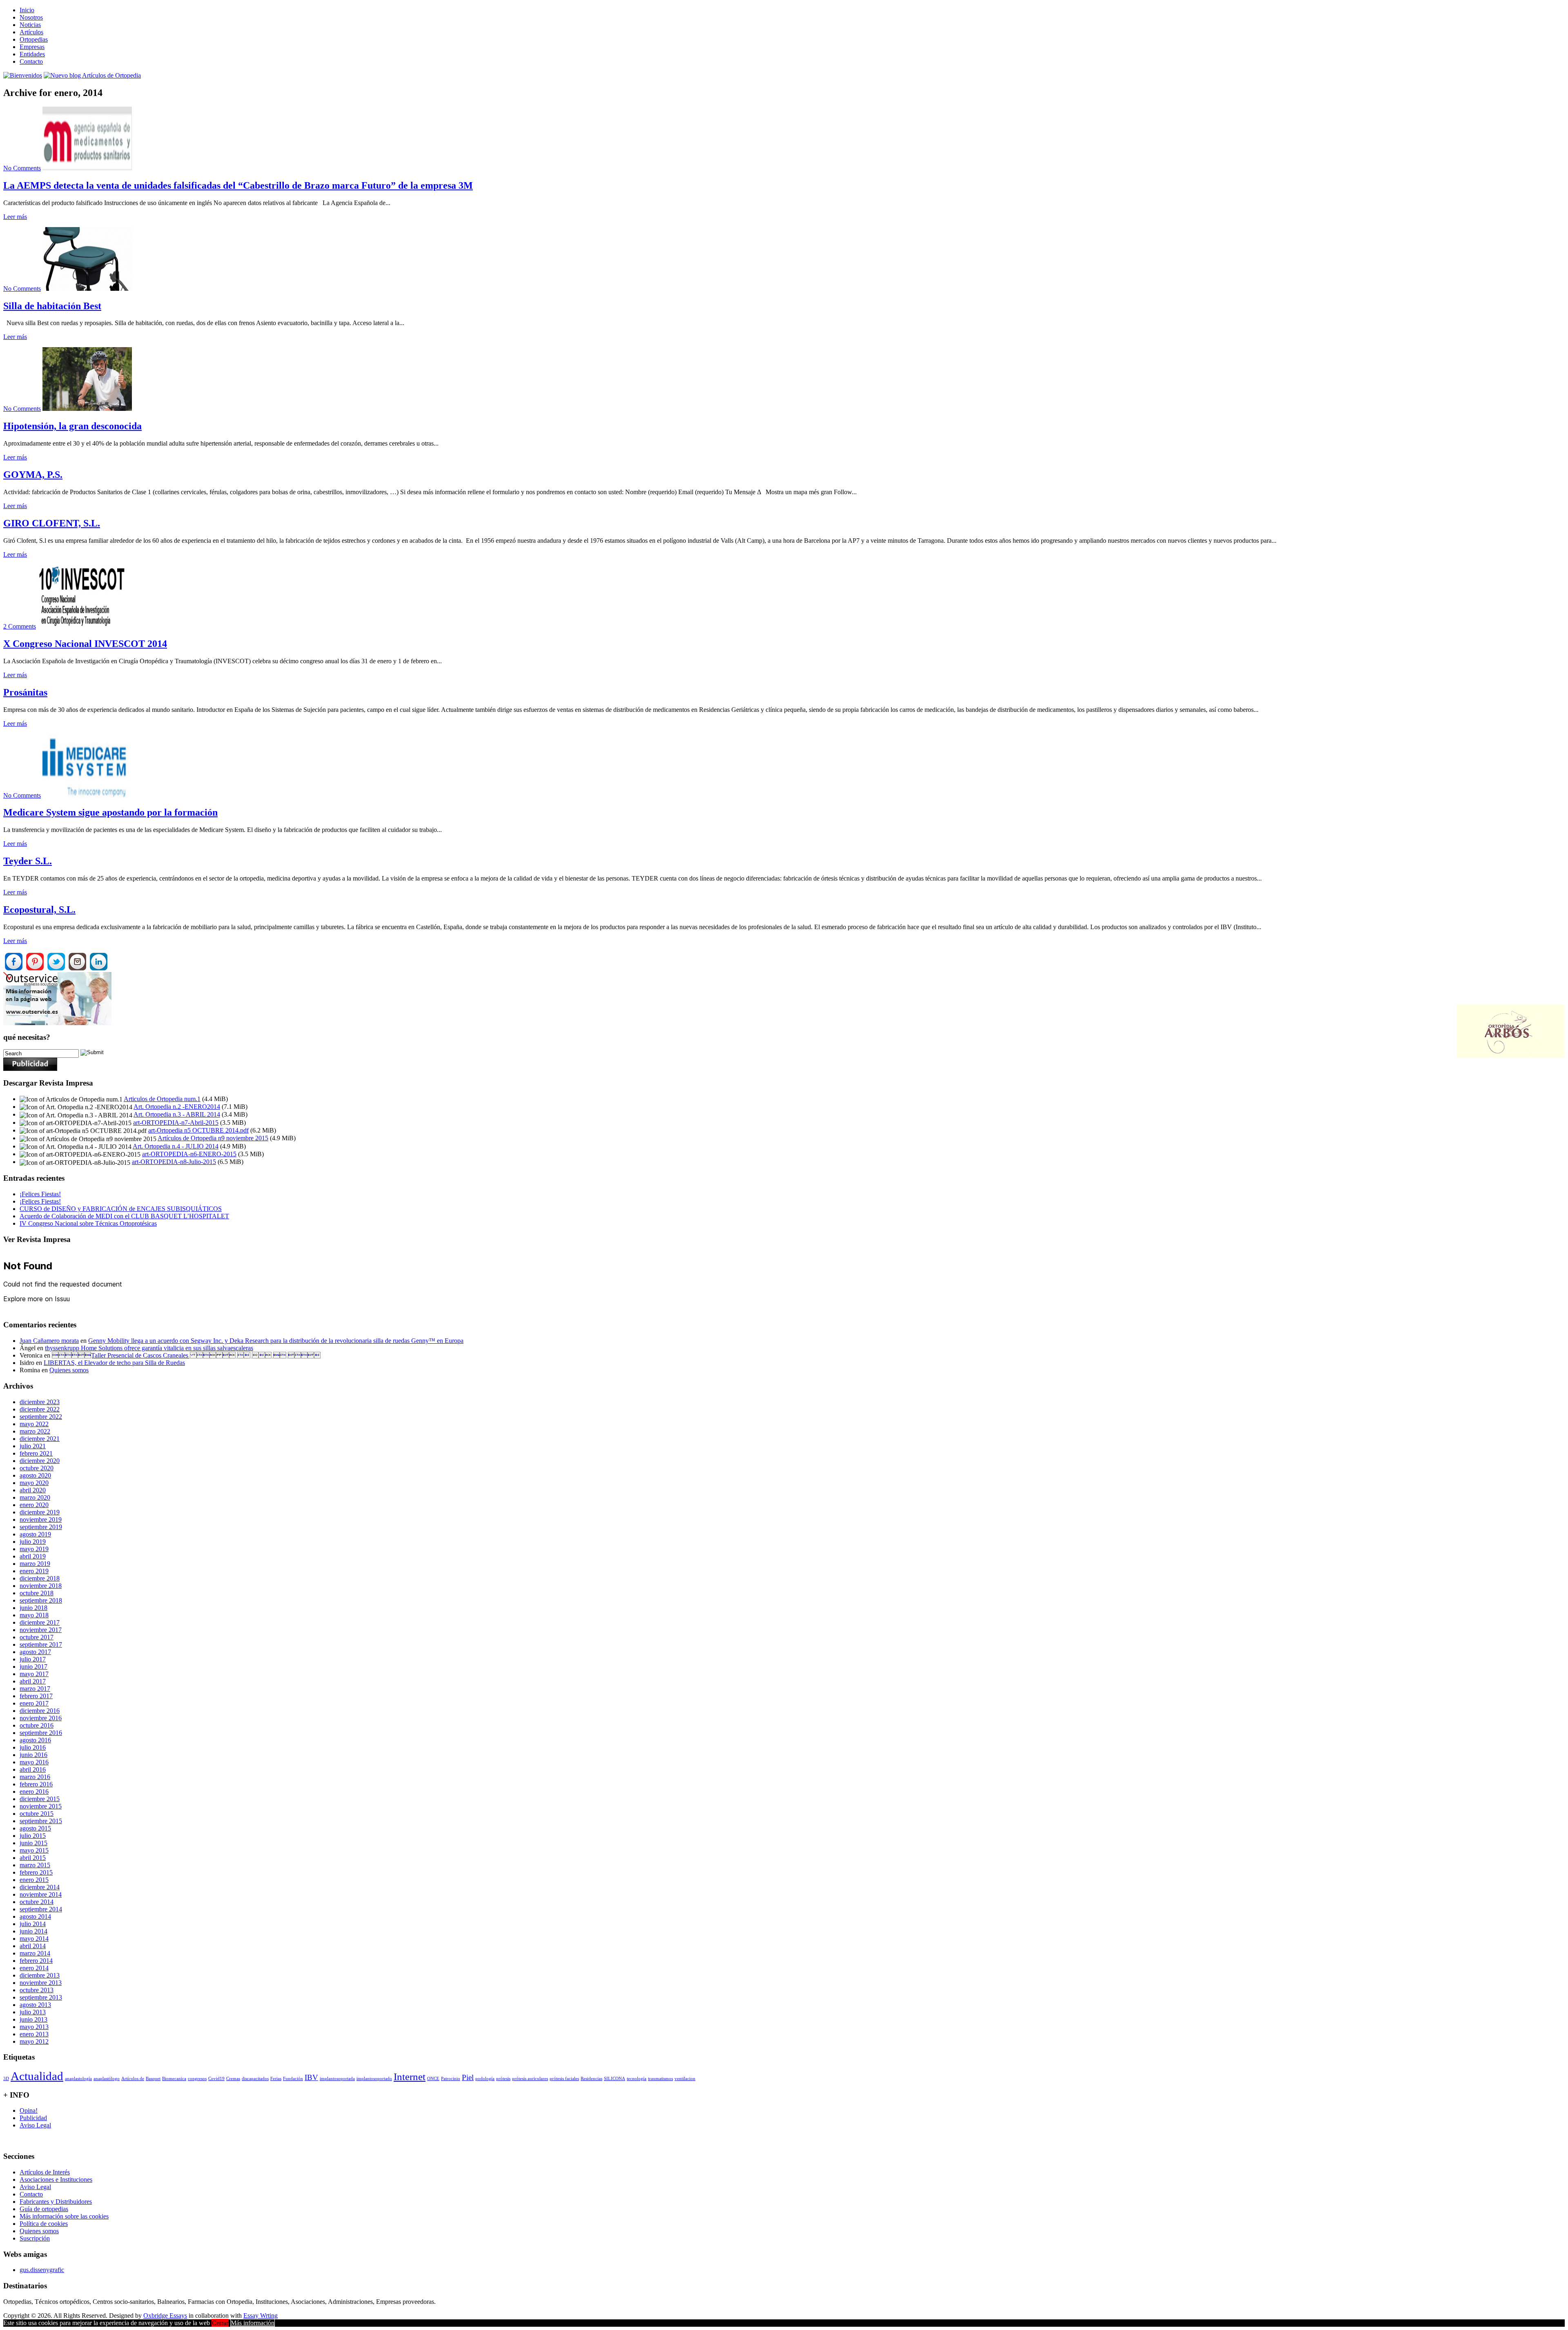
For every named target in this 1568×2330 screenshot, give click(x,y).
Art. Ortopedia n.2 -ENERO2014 (177, 1107)
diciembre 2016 (40, 1711)
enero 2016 (34, 1792)
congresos (197, 2079)
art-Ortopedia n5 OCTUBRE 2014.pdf (198, 1130)
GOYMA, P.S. (33, 475)
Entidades (32, 54)
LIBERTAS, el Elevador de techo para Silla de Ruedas (114, 1363)
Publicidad (33, 2118)
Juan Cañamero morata (49, 1341)
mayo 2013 (34, 2027)
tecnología (637, 2079)
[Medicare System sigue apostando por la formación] (87, 795)
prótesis (503, 2079)
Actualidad (37, 2076)
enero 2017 (34, 1703)
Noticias (30, 25)
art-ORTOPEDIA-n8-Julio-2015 (174, 1162)
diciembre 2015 (40, 1799)
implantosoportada (337, 2079)
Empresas (32, 47)
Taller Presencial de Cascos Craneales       (186, 1355)
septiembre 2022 (41, 1417)
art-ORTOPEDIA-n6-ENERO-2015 (189, 1154)
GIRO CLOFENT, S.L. (52, 523)
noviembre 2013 (41, 1983)
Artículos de (133, 2079)
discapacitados (255, 2079)
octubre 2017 (37, 1637)
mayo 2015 (34, 1850)
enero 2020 (34, 1505)
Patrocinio (451, 2079)
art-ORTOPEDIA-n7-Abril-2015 (176, 1123)
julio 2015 (33, 1836)
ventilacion (685, 2079)
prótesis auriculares (530, 2079)
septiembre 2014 (41, 1909)
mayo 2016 (34, 1762)
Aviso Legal (35, 2125)
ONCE (433, 2079)
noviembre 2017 (41, 1630)
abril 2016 (33, 1769)
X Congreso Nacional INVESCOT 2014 (85, 644)
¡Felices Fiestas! (40, 1194)
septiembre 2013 (41, 1997)
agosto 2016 (35, 1740)
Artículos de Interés (45, 2172)
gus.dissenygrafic (42, 2270)
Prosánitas (25, 692)
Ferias (276, 2079)
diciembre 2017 (40, 1622)
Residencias (591, 2079)
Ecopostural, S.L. (39, 910)
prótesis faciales (564, 2079)
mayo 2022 (34, 1424)
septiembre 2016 (41, 1733)
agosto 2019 (35, 1534)
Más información (253, 2323)
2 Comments (20, 626)
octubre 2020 (37, 1468)
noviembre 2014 (41, 1894)
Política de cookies (44, 2224)
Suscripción (35, 2238)
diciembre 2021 (40, 1439)
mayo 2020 (34, 1483)
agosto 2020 (35, 1475)
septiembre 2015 (41, 1821)
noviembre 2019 (41, 1520)
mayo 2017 (34, 1674)
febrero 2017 (36, 1696)
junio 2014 (33, 1931)
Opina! (29, 2110)
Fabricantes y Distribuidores (56, 2202)
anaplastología (78, 2079)
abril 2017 (33, 1681)
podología (485, 2079)
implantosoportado (374, 2079)
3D (6, 2079)
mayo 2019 (34, 1549)
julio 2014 (33, 1924)
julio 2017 (33, 1659)
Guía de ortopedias (44, 2209)
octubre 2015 (37, 1814)
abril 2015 (33, 1858)
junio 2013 (33, 2019)
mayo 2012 (34, 2041)
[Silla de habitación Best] (87, 289)
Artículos (31, 32)
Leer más (15, 217)
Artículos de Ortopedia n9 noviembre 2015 (213, 1138)
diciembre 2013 (40, 1975)
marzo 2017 (35, 1689)
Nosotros (31, 17)
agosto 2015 (35, 1828)
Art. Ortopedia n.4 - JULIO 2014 (176, 1146)
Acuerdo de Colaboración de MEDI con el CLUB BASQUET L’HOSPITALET (124, 1216)
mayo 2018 (34, 1615)
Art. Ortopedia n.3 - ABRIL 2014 (177, 1114)
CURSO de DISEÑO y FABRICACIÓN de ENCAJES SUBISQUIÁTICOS (121, 1209)
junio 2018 (33, 1608)
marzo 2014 (35, 1953)
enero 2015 (34, 1880)
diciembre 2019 (40, 1512)
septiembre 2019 (41, 1527)
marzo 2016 (35, 1777)
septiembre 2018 (41, 1600)
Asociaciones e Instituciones (56, 2179)
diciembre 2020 (40, 1461)
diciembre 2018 (40, 1578)
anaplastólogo (107, 2079)
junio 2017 (33, 1667)
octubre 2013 (37, 1990)
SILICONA (615, 2079)
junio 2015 (33, 1843)
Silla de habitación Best (52, 306)
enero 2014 (34, 1968)
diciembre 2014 (40, 1887)
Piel (468, 2077)
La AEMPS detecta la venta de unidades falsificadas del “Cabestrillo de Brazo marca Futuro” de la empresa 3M (238, 185)
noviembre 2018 (41, 1586)
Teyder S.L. (28, 861)
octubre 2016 (37, 1725)
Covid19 (216, 2079)
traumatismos (660, 2079)
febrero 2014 (36, 1961)
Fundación (293, 2079)
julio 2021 (33, 1446)
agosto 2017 (35, 1652)
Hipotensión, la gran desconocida (72, 426)
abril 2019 (33, 1556)
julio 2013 (33, 2012)
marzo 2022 (35, 1431)
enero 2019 (34, 1571)
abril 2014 (33, 1946)
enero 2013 (34, 2034)
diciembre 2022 (40, 1409)
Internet (410, 2077)
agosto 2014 (35, 1916)
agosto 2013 (35, 2005)
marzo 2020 (35, 1497)
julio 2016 (33, 1747)
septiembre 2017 (41, 1644)
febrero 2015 (36, 1872)
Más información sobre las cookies (64, 2216)
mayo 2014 (34, 1939)
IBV (311, 2077)
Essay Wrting (261, 2316)
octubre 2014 (37, 1902)
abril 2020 (33, 1490)
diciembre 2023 (40, 1402)
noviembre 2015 (41, 1806)
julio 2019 (33, 1542)
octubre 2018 (37, 1593)
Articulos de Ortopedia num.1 (162, 1099)
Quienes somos (69, 1370)
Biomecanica (174, 2079)
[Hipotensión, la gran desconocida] (87, 409)
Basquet (153, 2079)
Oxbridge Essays (165, 2316)
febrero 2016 (36, 1784)
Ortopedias (34, 39)
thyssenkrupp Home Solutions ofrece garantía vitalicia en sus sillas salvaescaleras (149, 1348)
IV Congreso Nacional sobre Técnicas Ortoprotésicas (88, 1223)
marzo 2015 (35, 1865)
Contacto (31, 61)
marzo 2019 (35, 1564)
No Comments (22, 168)
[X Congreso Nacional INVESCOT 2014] (82, 626)
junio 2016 (33, 1755)
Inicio (27, 10)
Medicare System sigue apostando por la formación (110, 812)
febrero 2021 (36, 1453)
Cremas (233, 2079)
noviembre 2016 (41, 1718)
